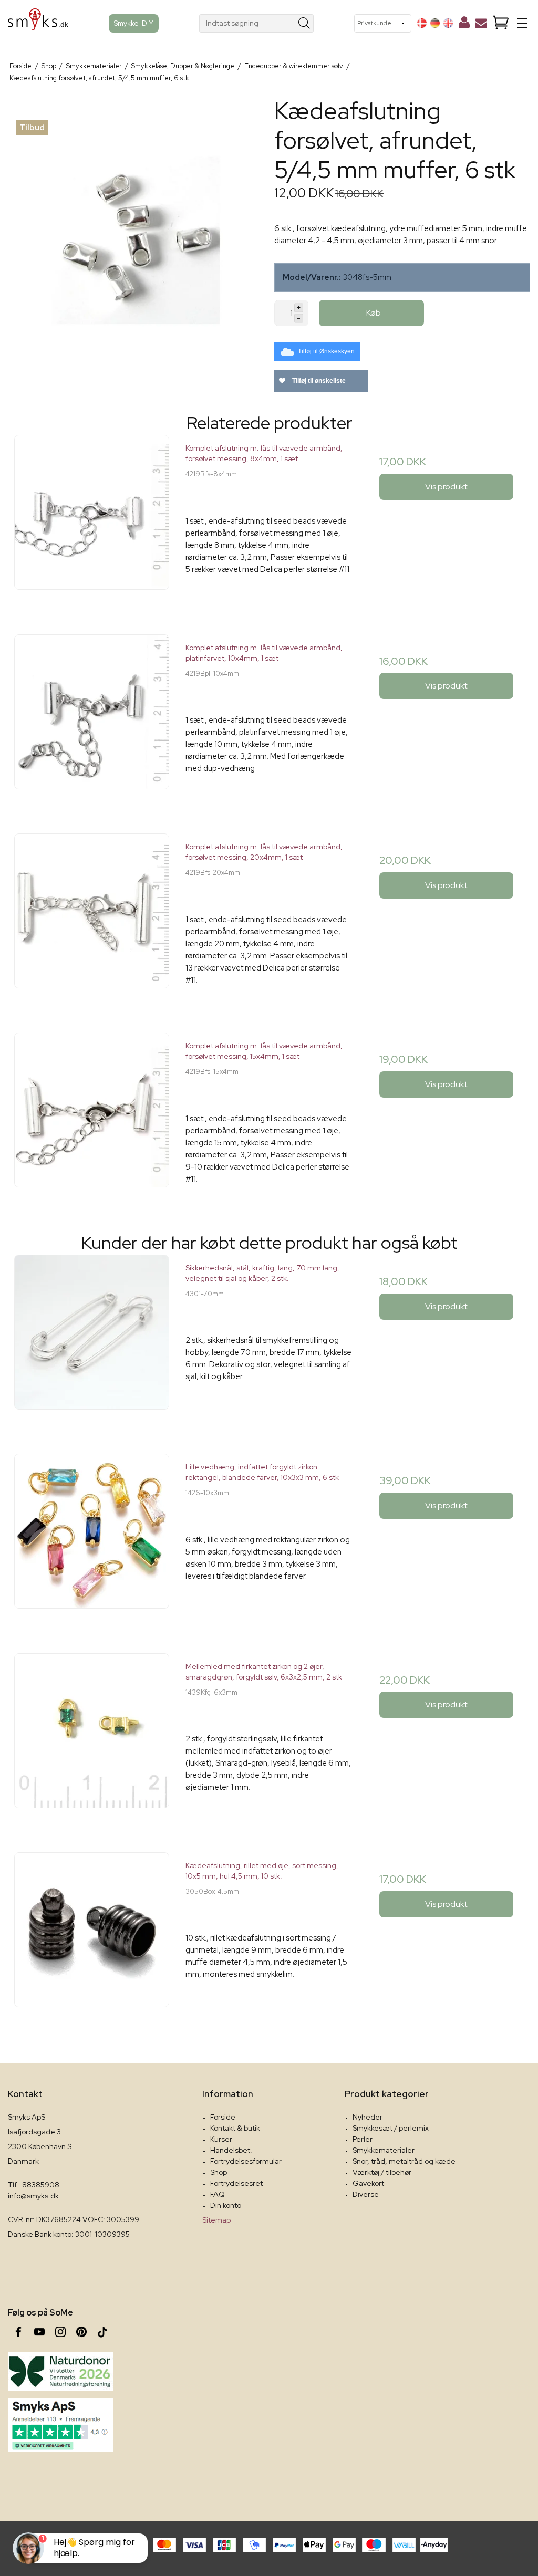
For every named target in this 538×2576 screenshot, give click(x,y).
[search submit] (304, 23)
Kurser (221, 2139)
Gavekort (368, 2183)
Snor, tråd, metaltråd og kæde (404, 2161)
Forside (223, 2117)
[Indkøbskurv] (501, 23)
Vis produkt (446, 487)
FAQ (218, 2194)
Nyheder (368, 2117)
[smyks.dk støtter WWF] (60, 2371)
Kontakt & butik (235, 2128)
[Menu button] (522, 23)
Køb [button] (374, 313)
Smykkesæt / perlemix (391, 2128)
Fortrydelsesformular (246, 2161)
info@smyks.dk (33, 2196)
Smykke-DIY (134, 23)
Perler (363, 2139)
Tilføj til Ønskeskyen (326, 351)
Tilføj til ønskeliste (318, 381)
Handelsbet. (231, 2150)
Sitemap (216, 2220)
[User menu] (464, 25)
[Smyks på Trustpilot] (60, 2425)
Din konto (226, 2205)
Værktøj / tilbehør (382, 2172)
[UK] (448, 23)
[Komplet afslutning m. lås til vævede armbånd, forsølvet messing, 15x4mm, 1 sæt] (92, 1116)
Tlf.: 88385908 (34, 2185)
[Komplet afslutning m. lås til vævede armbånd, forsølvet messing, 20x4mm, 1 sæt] (92, 917)
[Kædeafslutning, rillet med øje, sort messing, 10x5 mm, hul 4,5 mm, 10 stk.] (92, 1936)
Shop (219, 2172)
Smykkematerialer (384, 2150)
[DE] (435, 23)
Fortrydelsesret (236, 2183)
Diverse (366, 2194)
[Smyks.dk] (38, 23)
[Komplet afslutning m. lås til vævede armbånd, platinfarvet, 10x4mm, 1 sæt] (92, 718)
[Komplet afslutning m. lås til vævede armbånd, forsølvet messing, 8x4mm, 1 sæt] (92, 518)
